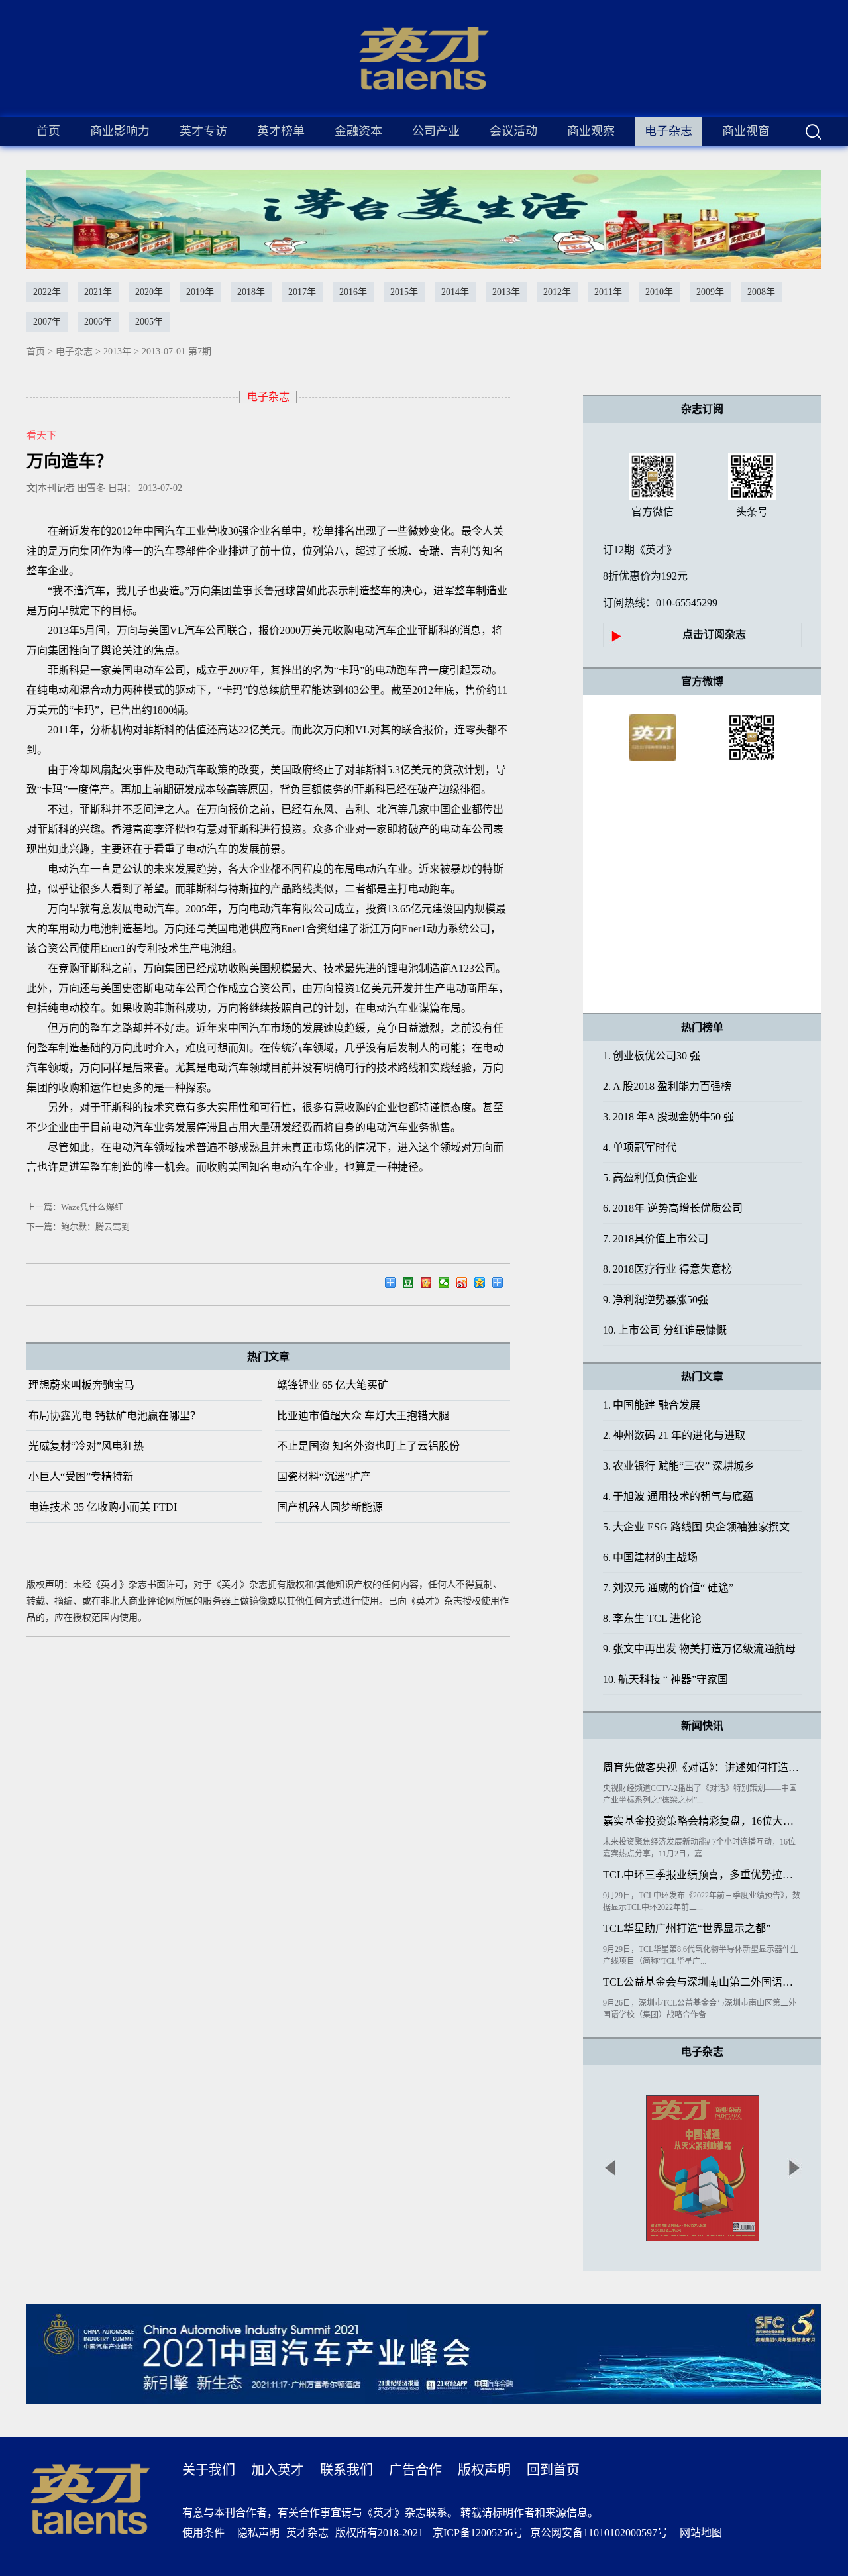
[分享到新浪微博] (465, 1285)
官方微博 (702, 681)
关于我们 (209, 2470)
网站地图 (698, 2533)
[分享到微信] (448, 1285)
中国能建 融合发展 (652, 1405)
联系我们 (346, 2470)
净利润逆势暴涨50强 (656, 1300)
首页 (48, 131)
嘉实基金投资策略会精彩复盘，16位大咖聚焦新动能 (702, 1821)
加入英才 (278, 2470)
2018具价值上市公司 (656, 1239)
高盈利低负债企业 (650, 1178)
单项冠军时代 (640, 1147)
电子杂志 (74, 351)
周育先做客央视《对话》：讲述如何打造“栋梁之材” (702, 1767)
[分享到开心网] (430, 1285)
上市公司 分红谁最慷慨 (665, 1330)
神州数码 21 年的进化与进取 (674, 1435)
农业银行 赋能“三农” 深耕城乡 (679, 1466)
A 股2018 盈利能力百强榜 (667, 1086)
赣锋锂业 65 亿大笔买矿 (333, 1385)
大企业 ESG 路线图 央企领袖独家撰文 (696, 1527)
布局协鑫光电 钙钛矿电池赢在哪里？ (115, 1416)
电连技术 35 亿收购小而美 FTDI (103, 1507)
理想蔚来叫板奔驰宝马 (81, 1385)
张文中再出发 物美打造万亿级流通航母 (699, 1649)
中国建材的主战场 (650, 1557)
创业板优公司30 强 (652, 1056)
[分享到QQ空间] (483, 1285)
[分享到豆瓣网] (412, 1285)
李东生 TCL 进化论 (652, 1618)
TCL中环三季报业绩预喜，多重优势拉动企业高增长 (702, 1875)
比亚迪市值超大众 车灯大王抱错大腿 (363, 1416)
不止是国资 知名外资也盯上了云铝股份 (368, 1446)
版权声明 (484, 2470)
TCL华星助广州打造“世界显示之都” (687, 1928)
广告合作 (415, 2470)
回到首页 (553, 2470)
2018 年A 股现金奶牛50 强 (668, 1117)
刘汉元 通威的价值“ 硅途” (668, 1588)
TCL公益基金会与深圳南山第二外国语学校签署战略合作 (702, 1982)
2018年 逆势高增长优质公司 (673, 1208)
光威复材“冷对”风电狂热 (86, 1446)
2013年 (117, 351)
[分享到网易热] (394, 1285)
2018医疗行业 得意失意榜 (667, 1269)
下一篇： (78, 1227)
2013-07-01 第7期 (177, 351)
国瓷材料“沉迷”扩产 (324, 1476)
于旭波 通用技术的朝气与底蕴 (678, 1496)
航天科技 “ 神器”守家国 (665, 1679)
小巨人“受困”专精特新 (81, 1476)
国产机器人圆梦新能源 (330, 1507)
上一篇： (75, 1207)
